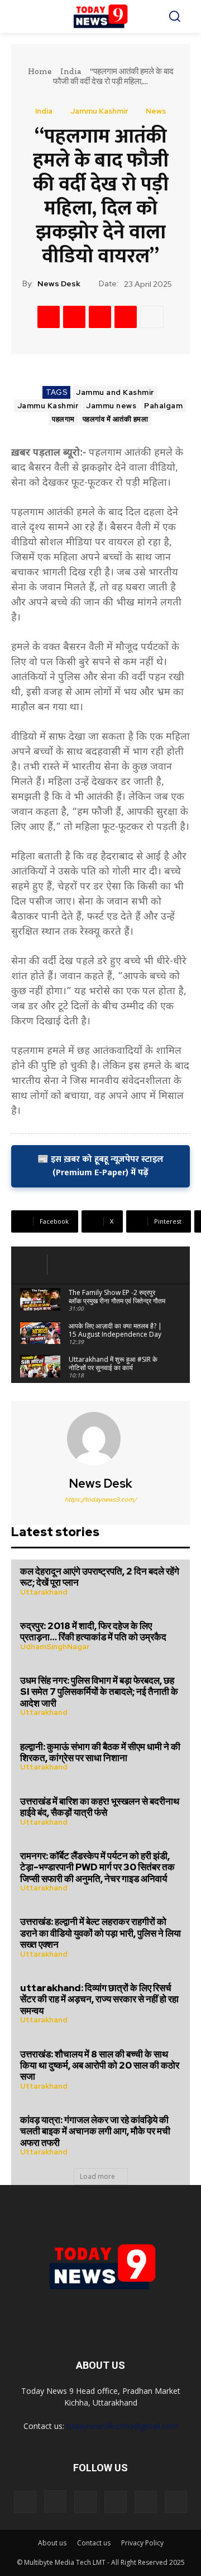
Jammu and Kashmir (115, 392)
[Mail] (85, 2502)
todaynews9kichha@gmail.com (122, 2426)
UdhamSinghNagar (55, 1647)
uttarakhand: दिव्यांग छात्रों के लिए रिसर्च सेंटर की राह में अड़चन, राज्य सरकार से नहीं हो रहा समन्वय (99, 1999)
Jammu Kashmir (99, 111)
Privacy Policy (142, 2543)
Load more (97, 2176)
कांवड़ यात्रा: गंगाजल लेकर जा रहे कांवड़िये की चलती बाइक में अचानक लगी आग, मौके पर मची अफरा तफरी (95, 2131)
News (156, 111)
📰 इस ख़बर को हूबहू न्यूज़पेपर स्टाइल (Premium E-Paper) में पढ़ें (100, 1166)
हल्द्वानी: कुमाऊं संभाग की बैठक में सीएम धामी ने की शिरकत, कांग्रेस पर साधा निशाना (100, 1752)
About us (52, 2543)
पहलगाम (63, 419)
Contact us (94, 2543)
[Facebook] (49, 317)
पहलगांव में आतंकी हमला (116, 419)
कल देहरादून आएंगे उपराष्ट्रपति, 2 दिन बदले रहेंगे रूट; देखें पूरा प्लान (100, 1577)
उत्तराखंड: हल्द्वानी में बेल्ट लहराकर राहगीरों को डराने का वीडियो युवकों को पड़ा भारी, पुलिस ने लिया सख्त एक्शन (100, 1933)
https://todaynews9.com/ (101, 1499)
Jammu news (111, 406)
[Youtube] (176, 2502)
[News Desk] (100, 1439)
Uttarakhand (44, 1592)
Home (40, 71)
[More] (152, 317)
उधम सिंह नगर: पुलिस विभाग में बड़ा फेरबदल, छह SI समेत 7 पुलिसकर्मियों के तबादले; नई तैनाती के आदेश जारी (99, 1692)
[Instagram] (55, 2501)
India (71, 71)
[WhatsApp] (126, 317)
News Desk (59, 284)
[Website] (146, 2502)
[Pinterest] (100, 317)
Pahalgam (163, 406)
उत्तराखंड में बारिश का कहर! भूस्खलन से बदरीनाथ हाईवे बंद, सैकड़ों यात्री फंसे (100, 1807)
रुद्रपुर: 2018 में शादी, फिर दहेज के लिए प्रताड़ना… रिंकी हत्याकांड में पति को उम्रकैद (93, 1631)
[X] (74, 317)
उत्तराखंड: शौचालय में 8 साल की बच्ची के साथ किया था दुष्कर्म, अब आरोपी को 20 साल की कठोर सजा (100, 2066)
